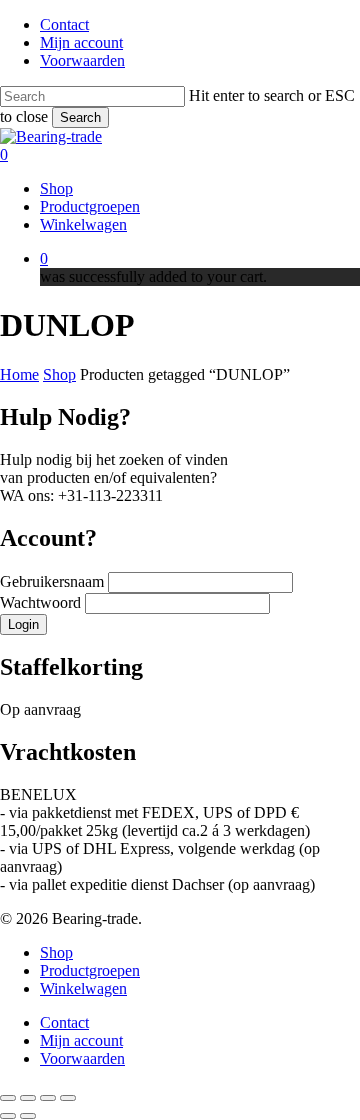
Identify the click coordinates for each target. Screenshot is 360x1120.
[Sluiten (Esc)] (68, 1098)
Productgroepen (90, 970)
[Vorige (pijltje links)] (8, 1116)
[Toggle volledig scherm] (28, 1098)
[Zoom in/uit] (8, 1098)
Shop (59, 374)
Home (19, 374)
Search (80, 117)
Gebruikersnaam (54, 581)
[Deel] (48, 1098)
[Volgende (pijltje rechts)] (28, 1116)
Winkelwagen (83, 988)
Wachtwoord (42, 602)
